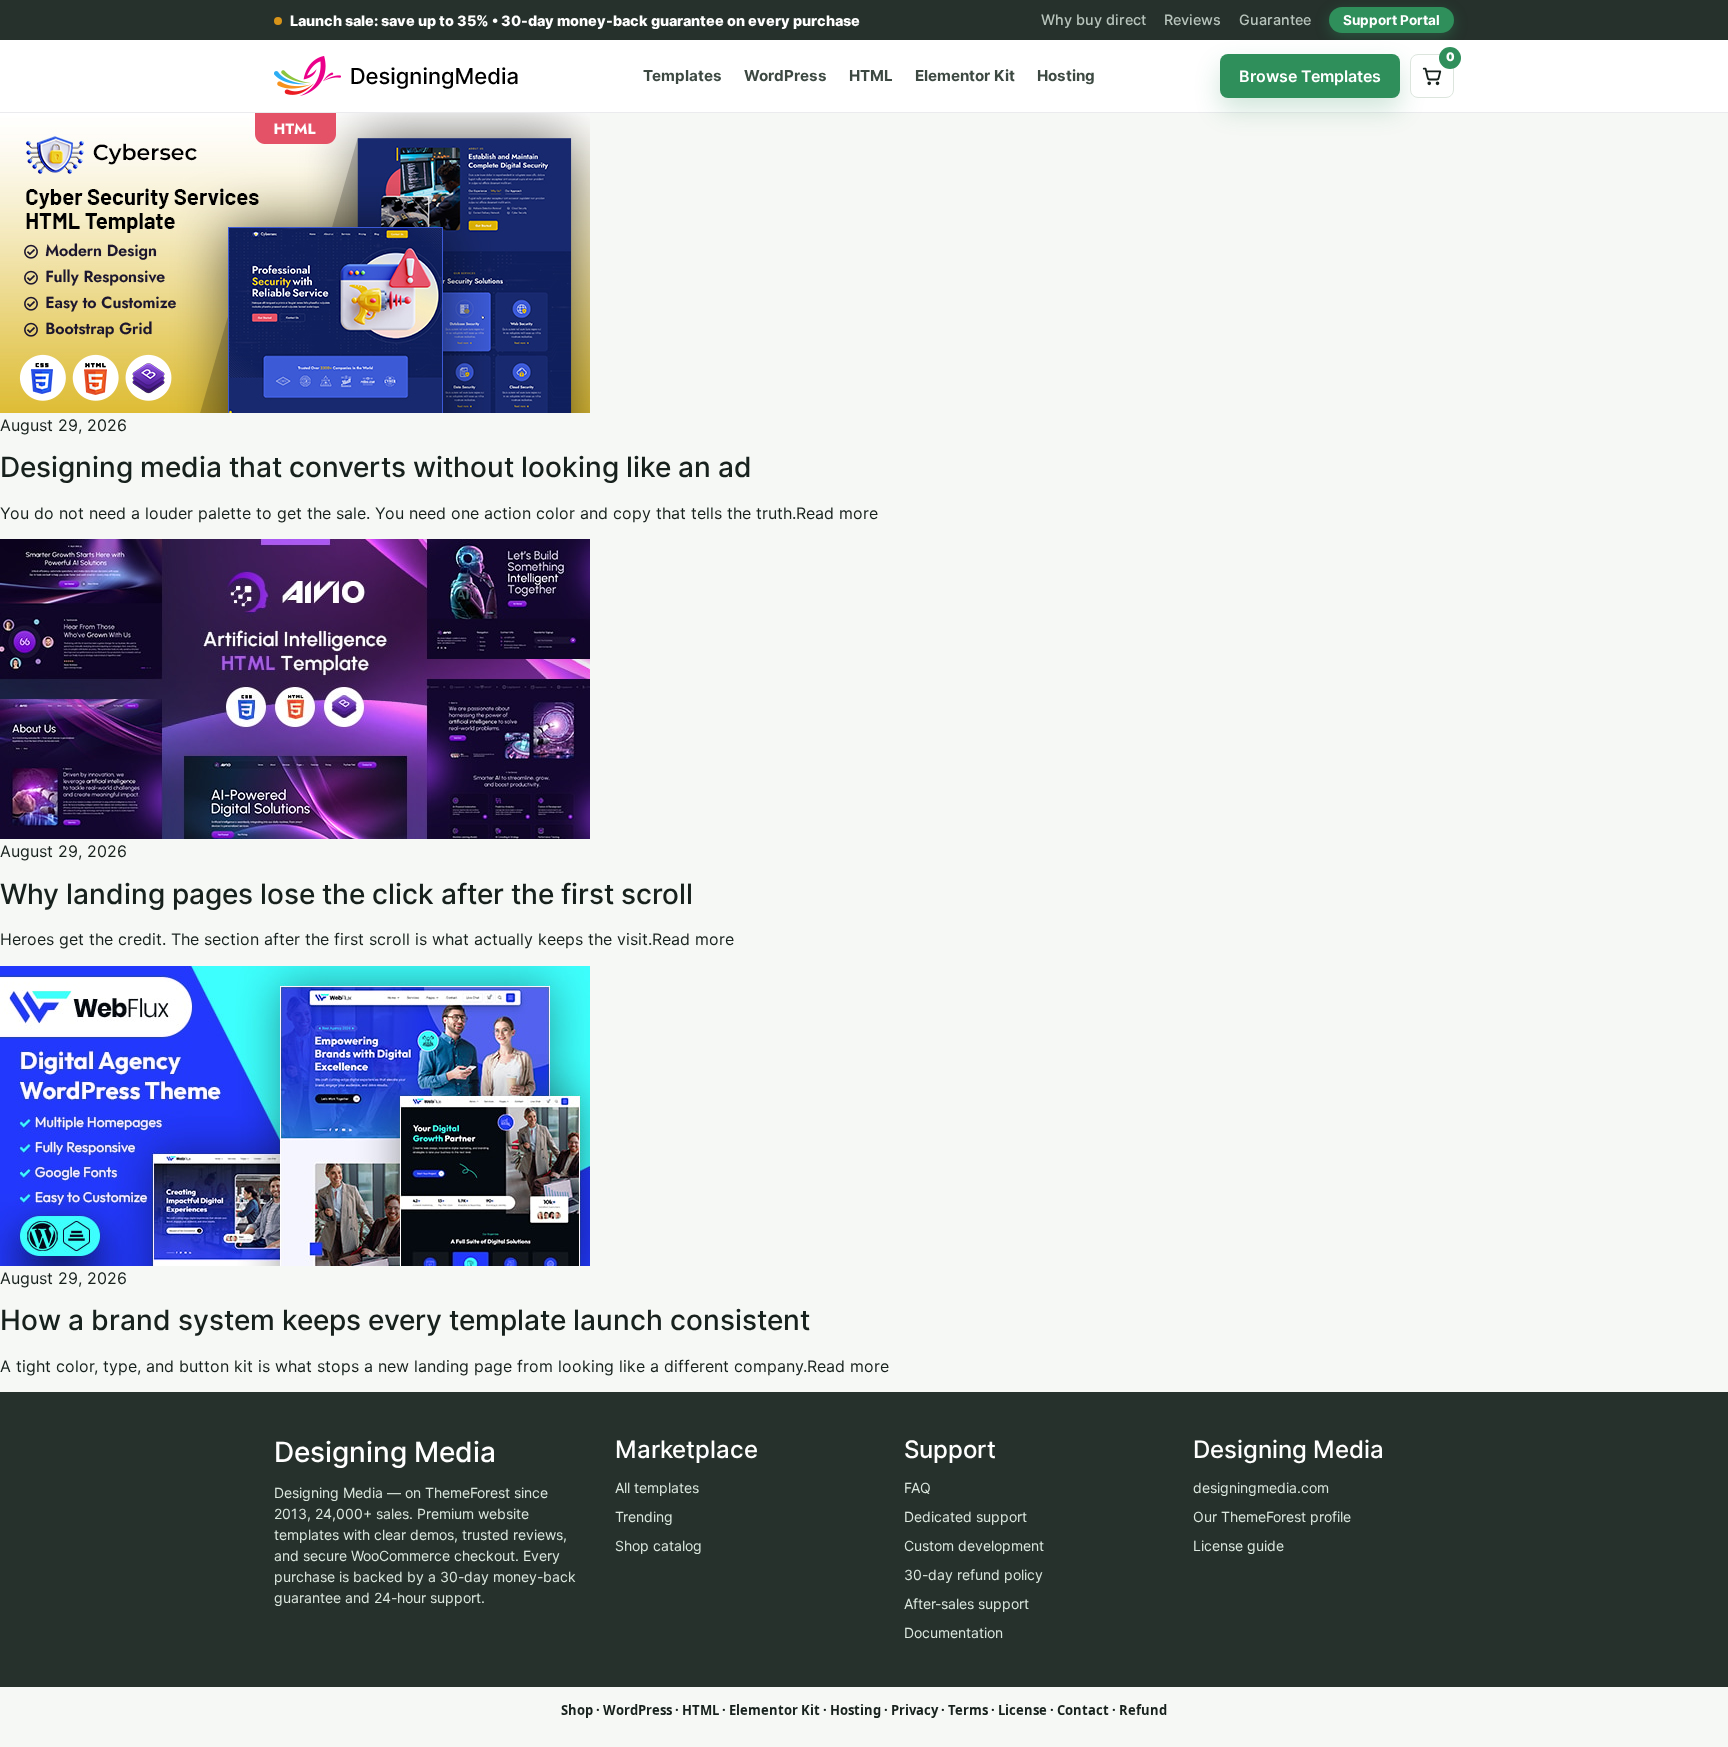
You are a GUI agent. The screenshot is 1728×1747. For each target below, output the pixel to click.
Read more (837, 513)
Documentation (953, 1632)
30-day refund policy (973, 1574)
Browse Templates (1310, 76)
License (1022, 1710)
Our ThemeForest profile (1272, 1516)
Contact (1083, 1710)
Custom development (974, 1545)
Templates (682, 75)
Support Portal (1391, 20)
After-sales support (966, 1603)
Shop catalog (658, 1545)
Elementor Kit (965, 75)
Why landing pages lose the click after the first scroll (346, 894)
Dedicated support (965, 1516)
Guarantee (1275, 19)
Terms (968, 1710)
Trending (644, 1516)
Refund (1143, 1710)
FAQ (917, 1487)
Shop (577, 1710)
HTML (871, 75)
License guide (1238, 1545)
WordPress (785, 75)
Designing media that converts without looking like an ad (376, 467)
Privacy (914, 1710)
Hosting (1066, 75)
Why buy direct (1093, 19)
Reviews (1192, 19)
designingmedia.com (1261, 1487)
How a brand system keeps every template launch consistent (405, 1320)
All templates (657, 1487)
